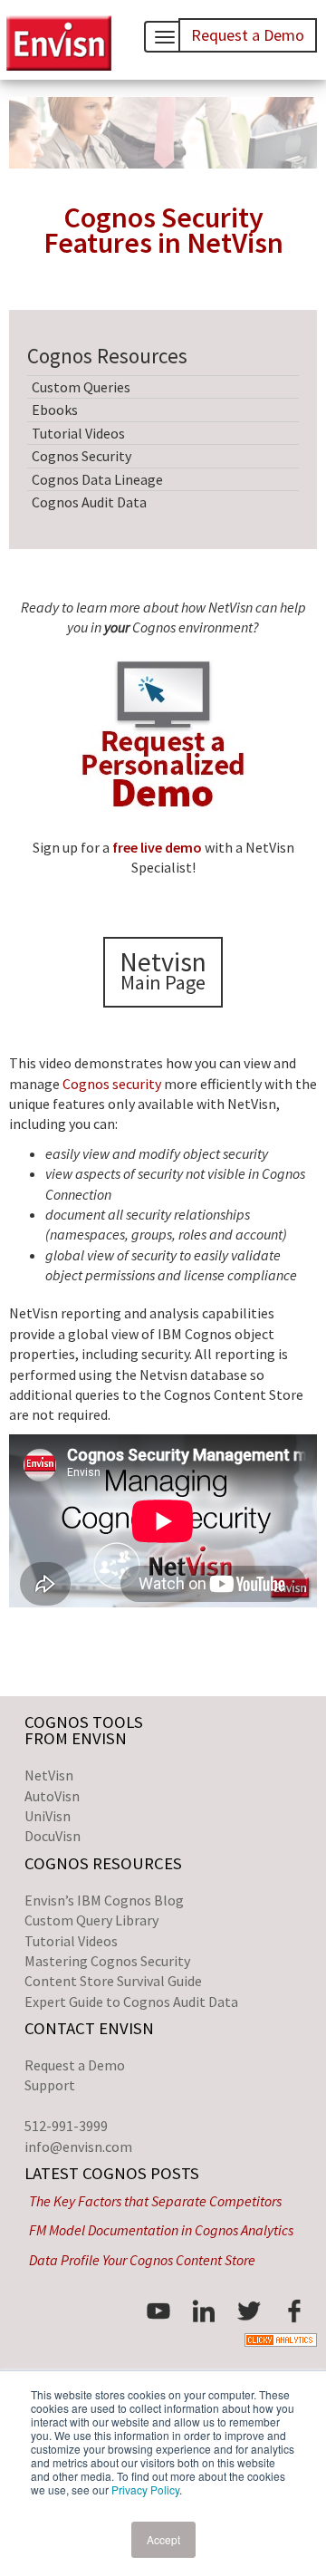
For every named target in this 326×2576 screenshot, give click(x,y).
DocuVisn (53, 1836)
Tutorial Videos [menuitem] (78, 433)
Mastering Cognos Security (107, 1961)
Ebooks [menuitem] (55, 410)
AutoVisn (52, 1796)
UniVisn (48, 1816)
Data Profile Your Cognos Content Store (142, 2260)
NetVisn (49, 1775)
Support (50, 2085)
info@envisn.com (78, 2147)
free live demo (157, 847)
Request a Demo (75, 2065)
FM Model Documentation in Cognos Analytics (161, 2230)
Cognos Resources (103, 1863)
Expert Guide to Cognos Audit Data (131, 2002)
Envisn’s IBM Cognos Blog (104, 1900)
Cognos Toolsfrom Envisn (84, 1730)
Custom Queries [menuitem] (81, 387)
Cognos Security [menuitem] (81, 456)
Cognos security (112, 1084)
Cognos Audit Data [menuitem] (89, 502)
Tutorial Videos (71, 1941)
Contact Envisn (89, 2028)
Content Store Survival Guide (113, 1981)
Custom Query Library (91, 1920)
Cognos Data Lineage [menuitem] (97, 479)
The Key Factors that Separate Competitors (155, 2201)
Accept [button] (163, 2539)
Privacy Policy (145, 2489)
